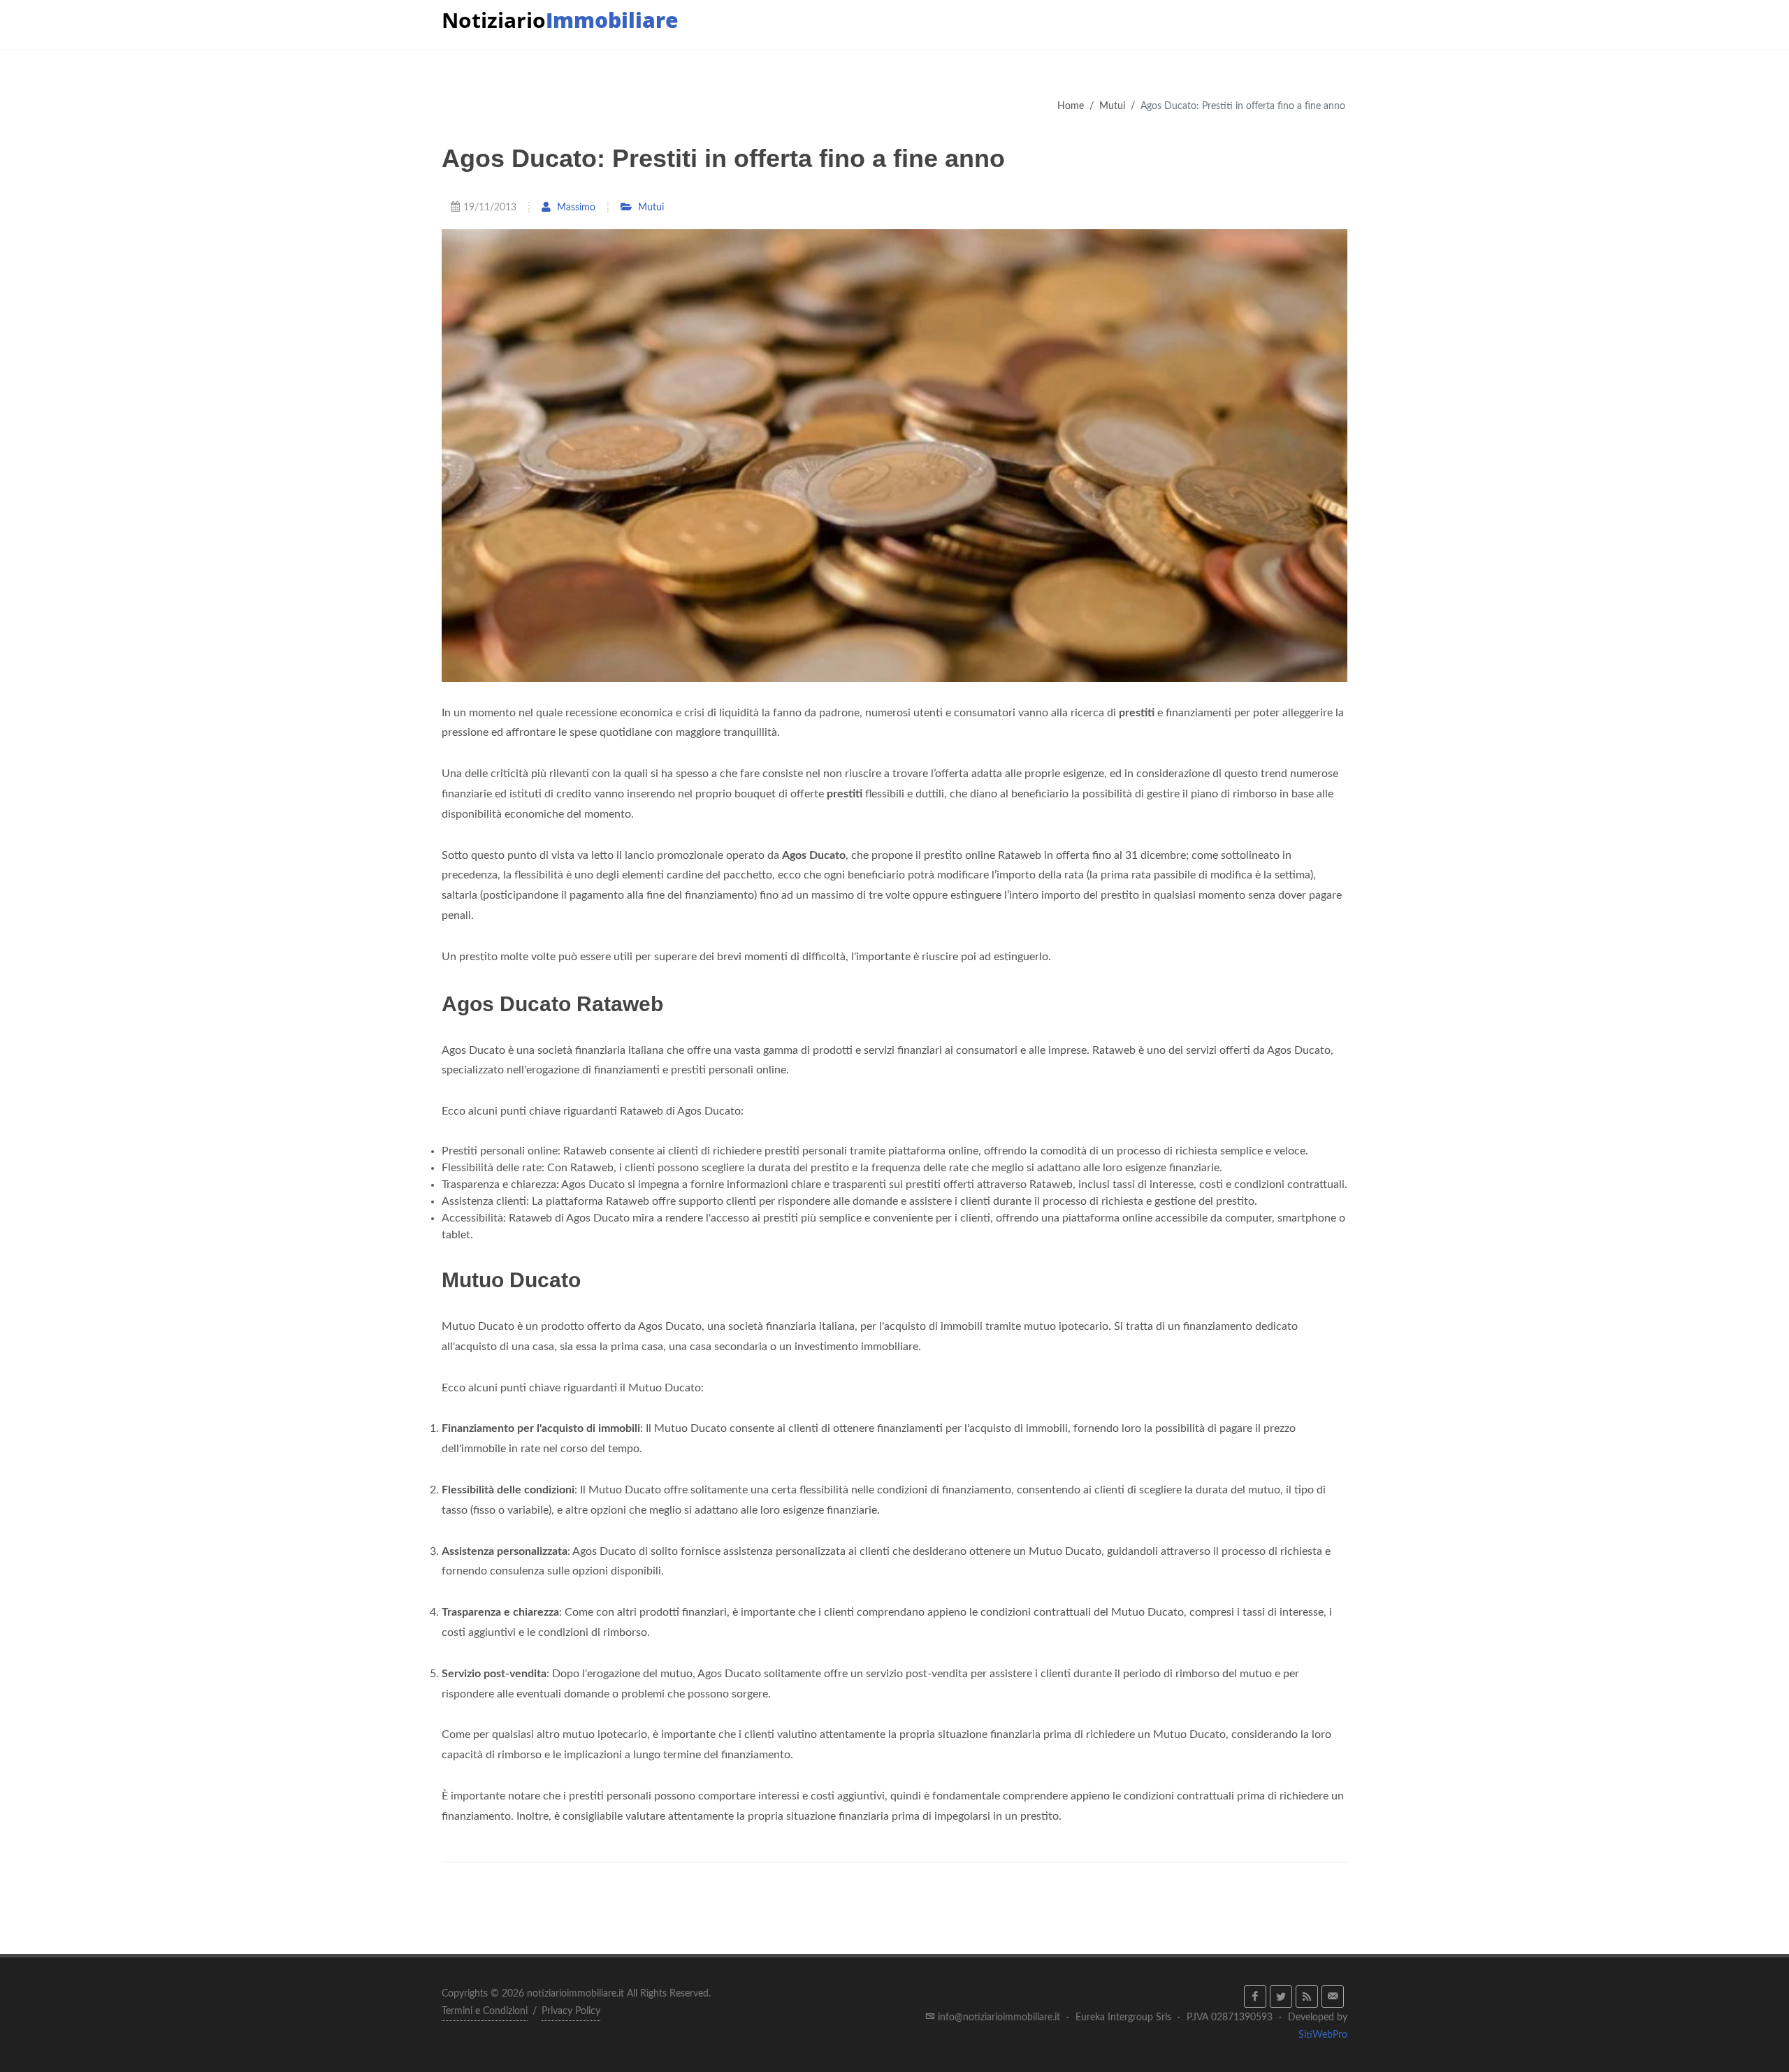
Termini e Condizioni (485, 2011)
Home (1071, 106)
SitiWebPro (1323, 2035)
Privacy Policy (571, 2011)
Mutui (1112, 106)
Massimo (575, 207)
